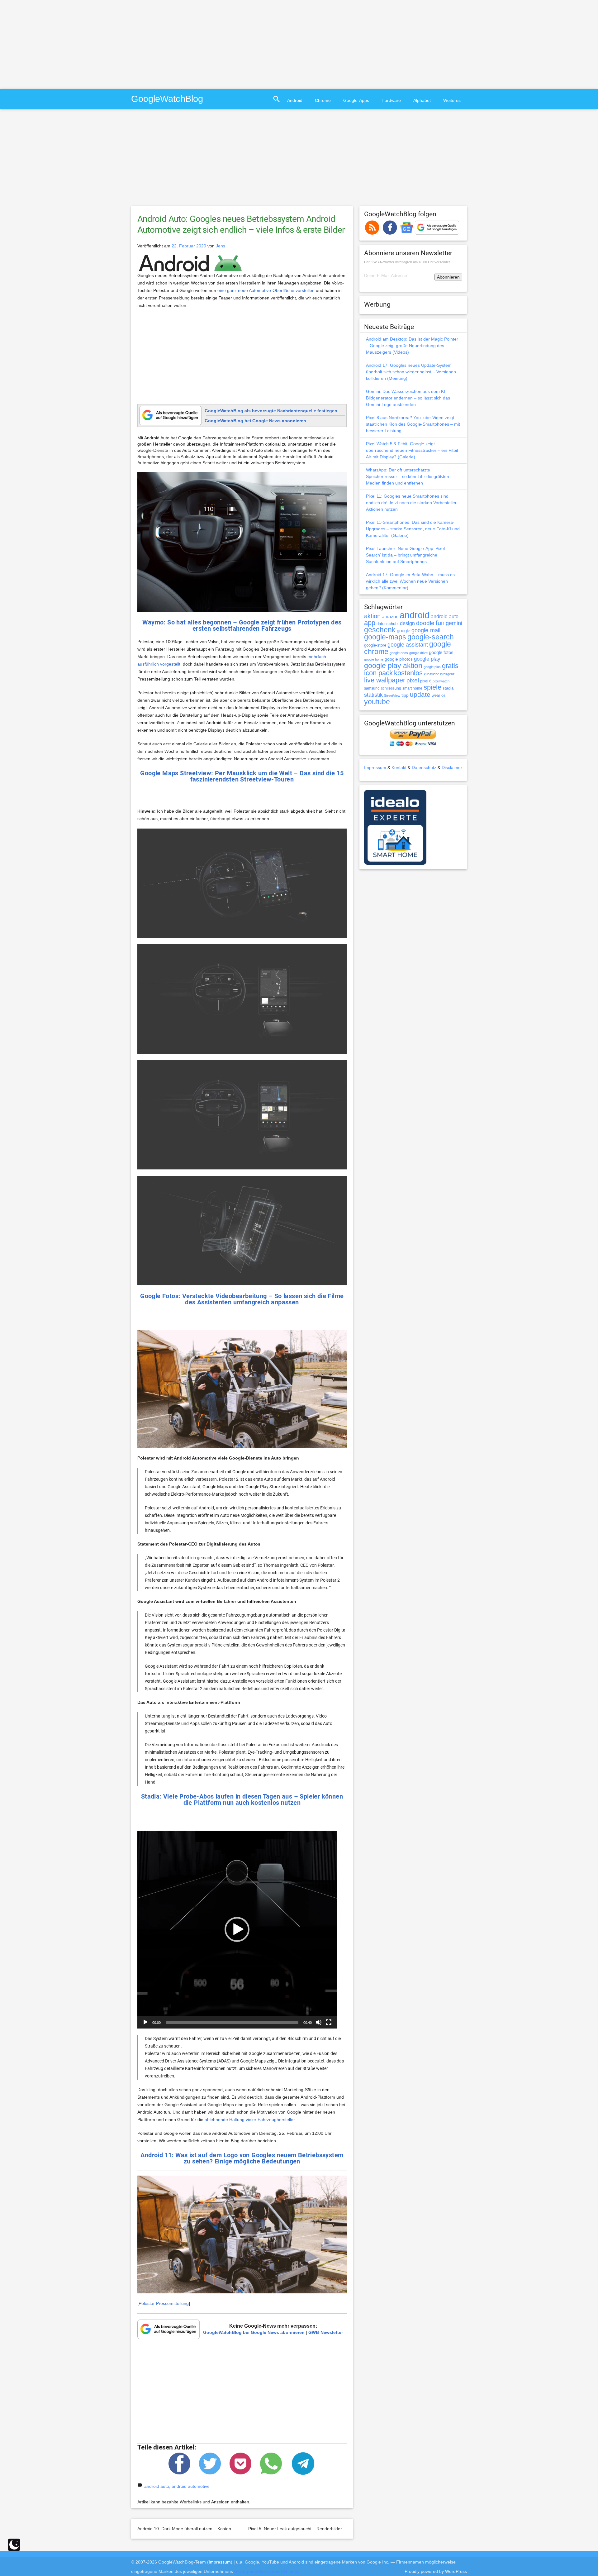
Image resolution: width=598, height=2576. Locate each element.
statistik (373, 695)
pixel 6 (426, 681)
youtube (377, 702)
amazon (390, 617)
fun (440, 623)
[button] (237, 1929)
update (420, 694)
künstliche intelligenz (439, 674)
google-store (375, 645)
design (407, 623)
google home (374, 659)
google (403, 631)
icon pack (378, 673)
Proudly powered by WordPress (436, 2571)
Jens (221, 246)
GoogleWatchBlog (167, 99)
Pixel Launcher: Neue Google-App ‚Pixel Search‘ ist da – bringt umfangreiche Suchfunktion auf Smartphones (405, 555)
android (415, 615)
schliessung (391, 688)
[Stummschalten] (319, 2022)
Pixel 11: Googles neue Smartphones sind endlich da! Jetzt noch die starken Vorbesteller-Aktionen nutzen (412, 503)
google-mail (426, 630)
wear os (439, 695)
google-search (431, 637)
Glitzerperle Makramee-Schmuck (267, 2571)
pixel (413, 680)
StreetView (392, 695)
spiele (432, 687)
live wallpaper (385, 680)
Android (295, 100)
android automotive (191, 2486)
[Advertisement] (52, 44)
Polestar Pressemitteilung (164, 2303)
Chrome (323, 100)
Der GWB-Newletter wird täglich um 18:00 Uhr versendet (407, 262)
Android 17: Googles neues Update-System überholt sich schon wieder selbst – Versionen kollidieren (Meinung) (411, 372)
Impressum (375, 767)
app (370, 623)
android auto (157, 2486)
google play (427, 659)
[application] (237, 1930)
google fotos (441, 652)
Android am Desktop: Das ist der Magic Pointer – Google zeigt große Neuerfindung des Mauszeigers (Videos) (412, 346)
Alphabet (422, 100)
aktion (372, 616)
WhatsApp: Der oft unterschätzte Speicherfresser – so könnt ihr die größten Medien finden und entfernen (408, 476)
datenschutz (388, 624)
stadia (448, 688)
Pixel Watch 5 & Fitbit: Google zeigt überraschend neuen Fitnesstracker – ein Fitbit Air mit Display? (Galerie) (412, 450)
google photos (399, 659)
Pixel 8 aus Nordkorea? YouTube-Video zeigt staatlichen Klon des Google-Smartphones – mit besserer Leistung (413, 424)
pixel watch (441, 681)
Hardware (391, 100)
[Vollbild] (329, 2022)
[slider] (232, 2022)
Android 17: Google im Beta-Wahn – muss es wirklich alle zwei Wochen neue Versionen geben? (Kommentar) (410, 581)
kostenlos (408, 673)
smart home (412, 688)
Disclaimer (452, 767)
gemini (454, 623)
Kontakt (399, 767)
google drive (418, 653)
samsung (372, 688)
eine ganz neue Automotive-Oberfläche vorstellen (266, 290)
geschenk (380, 630)
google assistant (408, 645)
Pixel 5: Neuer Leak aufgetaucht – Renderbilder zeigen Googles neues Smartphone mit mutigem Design (351, 2529)
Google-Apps (356, 100)
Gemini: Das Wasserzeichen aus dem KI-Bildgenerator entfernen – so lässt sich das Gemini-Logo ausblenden (408, 398)
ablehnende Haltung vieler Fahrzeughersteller (250, 2120)
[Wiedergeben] (145, 2022)
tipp (405, 695)
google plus (432, 667)
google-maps (385, 637)
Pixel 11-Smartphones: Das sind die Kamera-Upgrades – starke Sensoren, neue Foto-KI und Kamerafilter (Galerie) (413, 529)
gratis (450, 666)
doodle (425, 623)
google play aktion (393, 666)
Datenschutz (424, 767)
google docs (399, 653)
